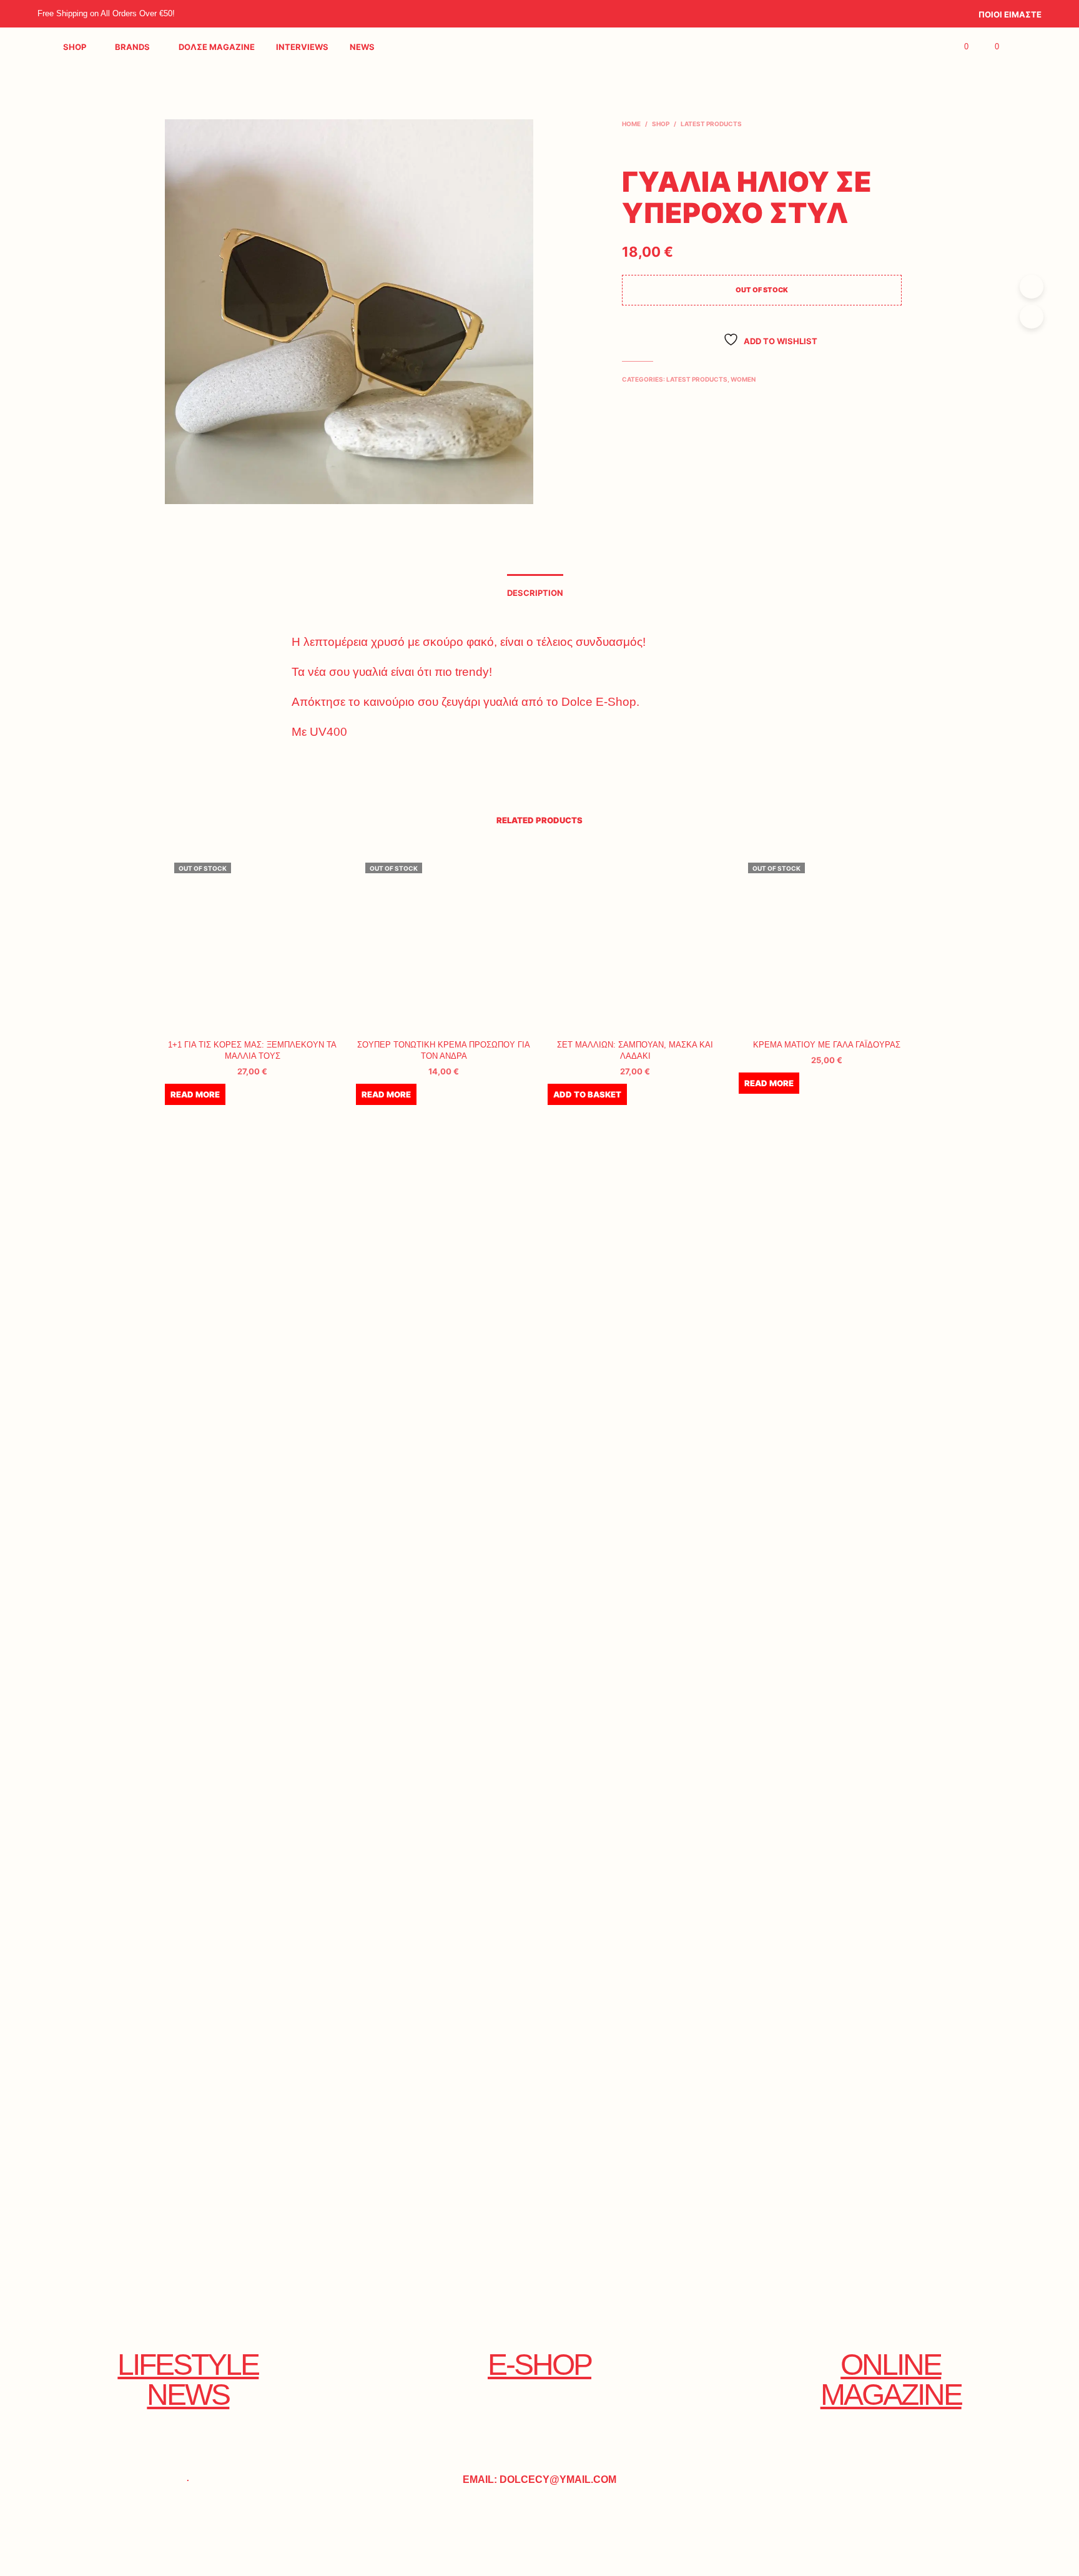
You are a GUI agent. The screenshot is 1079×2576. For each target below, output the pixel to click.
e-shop (539, 2365)
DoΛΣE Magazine (217, 47)
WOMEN (743, 379)
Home (631, 124)
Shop (75, 47)
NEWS (362, 47)
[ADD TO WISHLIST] (252, 1012)
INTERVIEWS (302, 47)
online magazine (891, 2380)
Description (535, 593)
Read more (195, 1094)
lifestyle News (188, 2380)
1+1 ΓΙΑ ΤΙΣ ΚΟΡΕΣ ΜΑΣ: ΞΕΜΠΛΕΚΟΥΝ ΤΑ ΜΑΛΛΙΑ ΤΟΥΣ (252, 1050)
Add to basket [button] (587, 1094)
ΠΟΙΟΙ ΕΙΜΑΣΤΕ (1010, 14)
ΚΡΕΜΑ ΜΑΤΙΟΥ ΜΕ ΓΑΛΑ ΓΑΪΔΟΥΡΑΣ (827, 1045)
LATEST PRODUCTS (711, 124)
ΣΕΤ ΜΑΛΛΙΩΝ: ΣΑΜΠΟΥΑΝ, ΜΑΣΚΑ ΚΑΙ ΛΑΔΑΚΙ (635, 1050)
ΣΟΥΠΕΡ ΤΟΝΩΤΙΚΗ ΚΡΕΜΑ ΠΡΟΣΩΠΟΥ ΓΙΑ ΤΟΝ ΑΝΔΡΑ (444, 1050)
